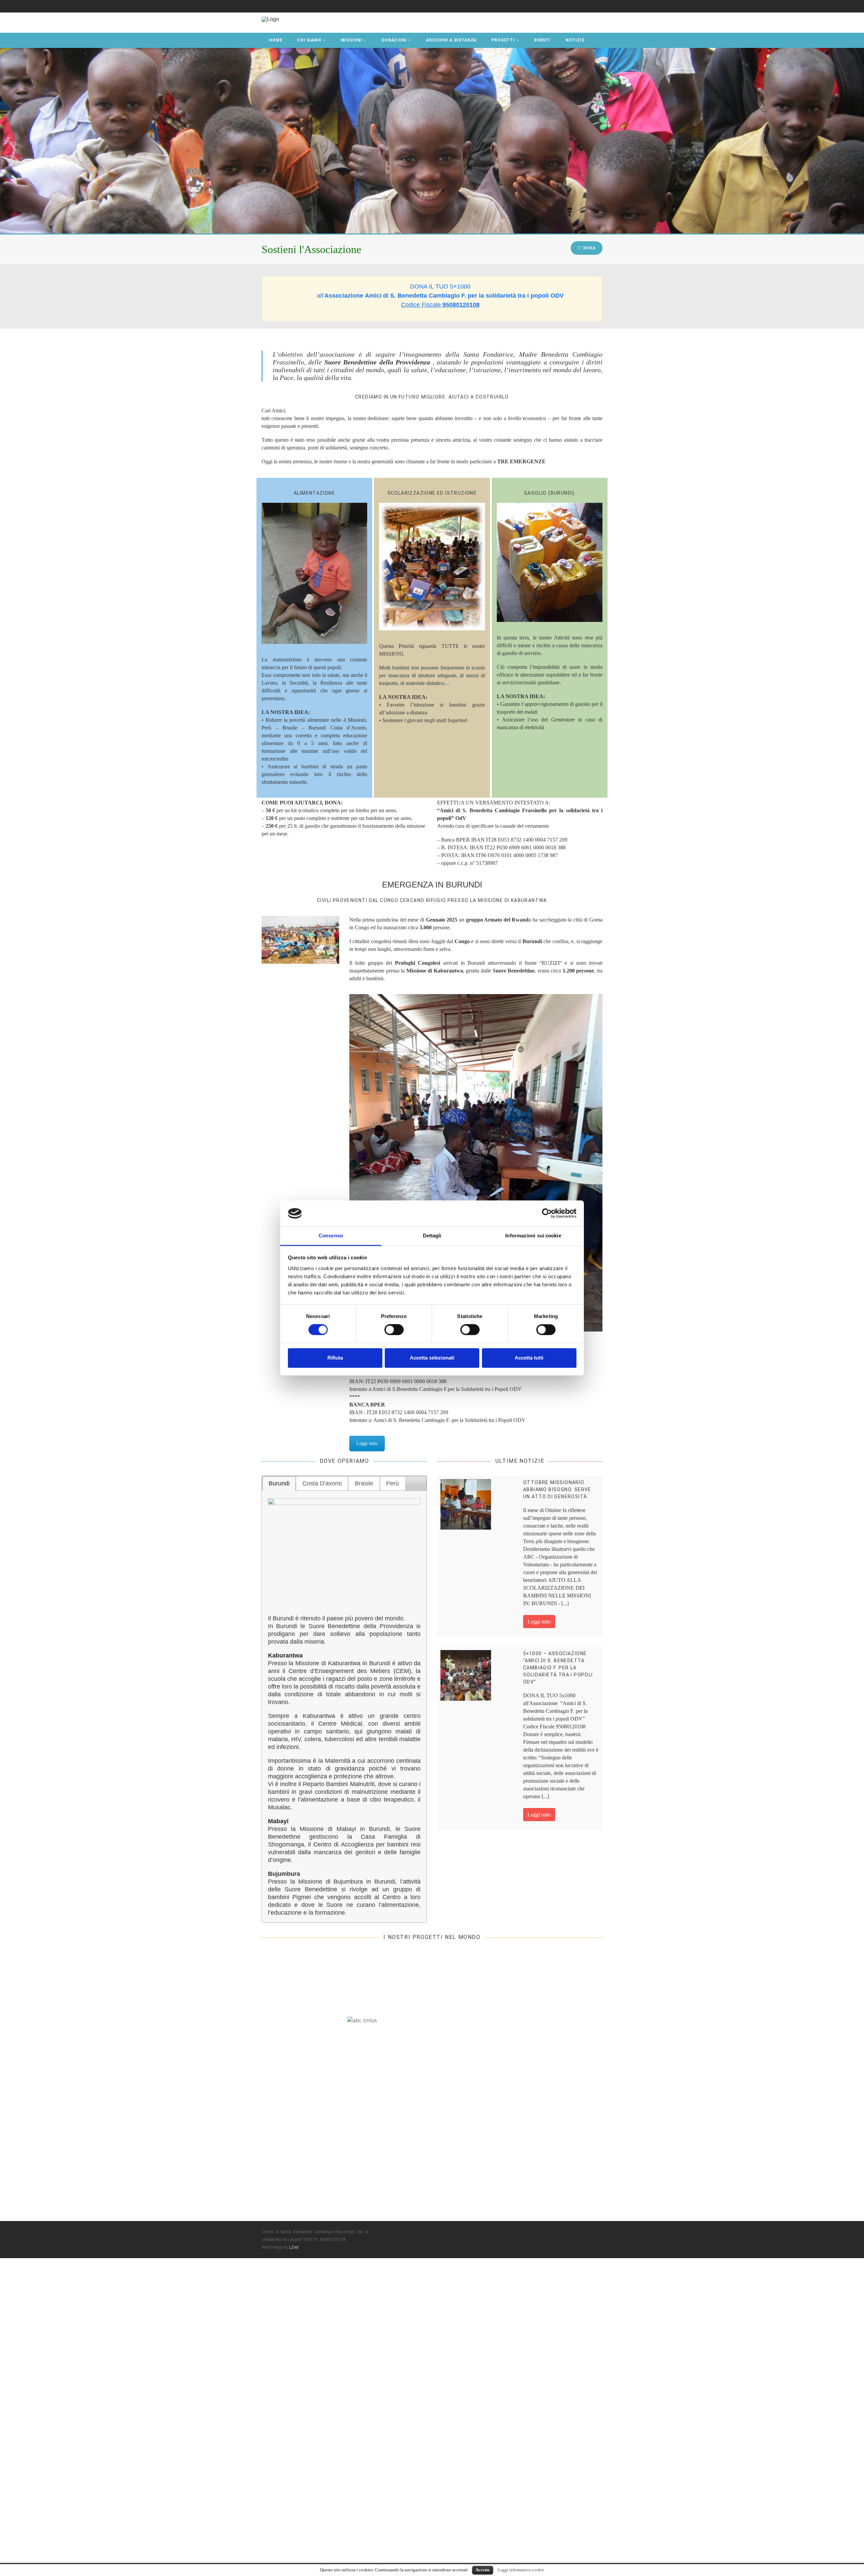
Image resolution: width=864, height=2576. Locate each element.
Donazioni (394, 40)
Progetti (503, 40)
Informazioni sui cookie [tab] (533, 1236)
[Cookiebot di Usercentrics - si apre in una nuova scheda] (547, 1213)
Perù (393, 1483)
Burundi (279, 1483)
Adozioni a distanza (451, 40)
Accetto (483, 2570)
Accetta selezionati (432, 1358)
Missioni (352, 40)
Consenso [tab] (331, 1236)
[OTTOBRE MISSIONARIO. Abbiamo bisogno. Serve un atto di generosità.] (466, 1504)
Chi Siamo (309, 40)
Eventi (543, 40)
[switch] (394, 1330)
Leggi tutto (367, 1443)
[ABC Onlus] (270, 19)
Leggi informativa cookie (521, 2570)
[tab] (279, 1483)
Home (276, 40)
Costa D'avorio (322, 1483)
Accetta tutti (529, 1358)
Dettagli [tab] (432, 1236)
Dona (589, 248)
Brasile (364, 1483)
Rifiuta (335, 1358)
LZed (294, 2247)
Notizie (575, 40)
